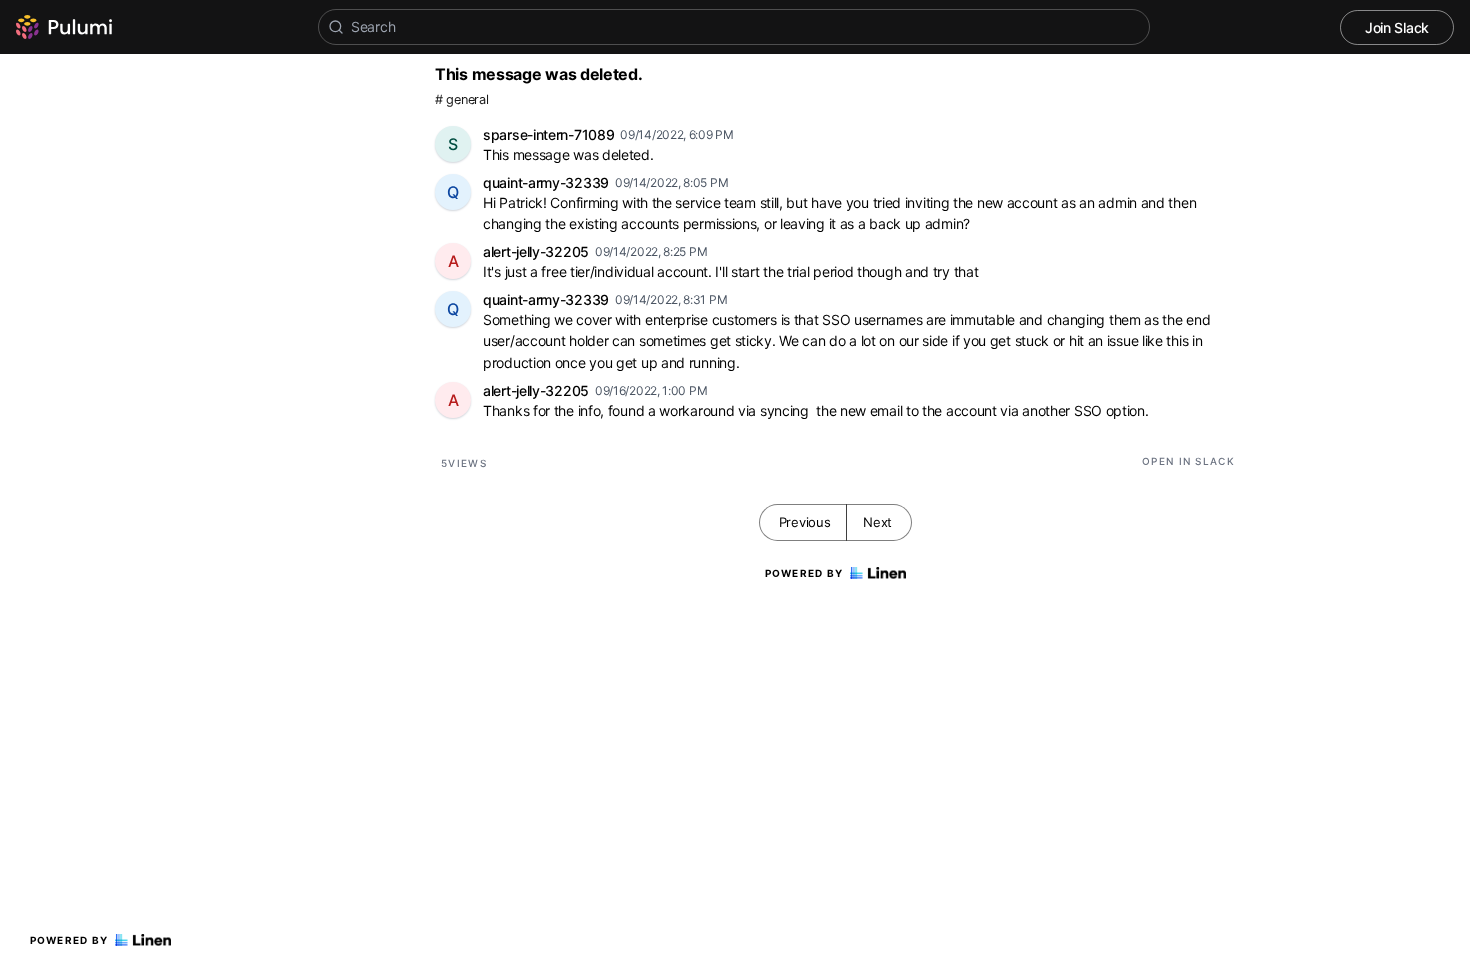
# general (461, 99)
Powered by (69, 940)
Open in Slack (1188, 461)
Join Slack (1397, 27)
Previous (805, 522)
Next (877, 522)
